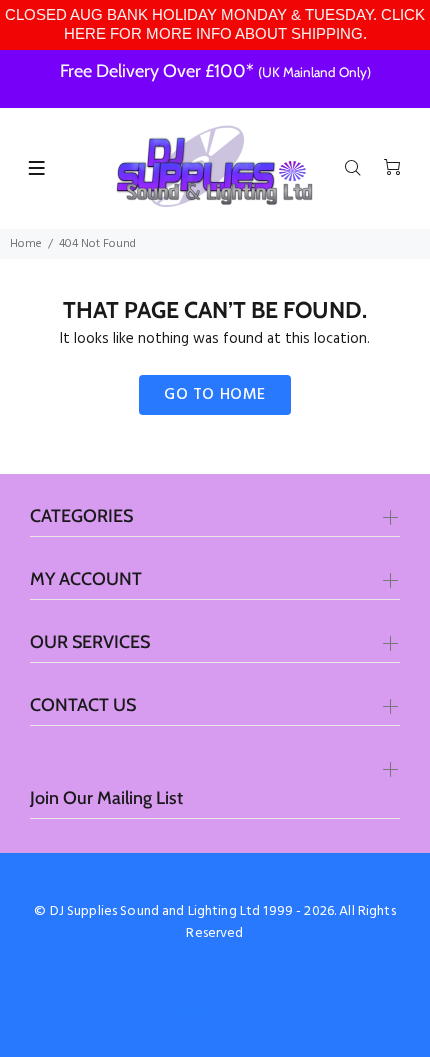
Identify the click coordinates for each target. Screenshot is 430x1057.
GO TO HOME (215, 395)
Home (26, 244)
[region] (215, 25)
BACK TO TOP (215, 1012)
